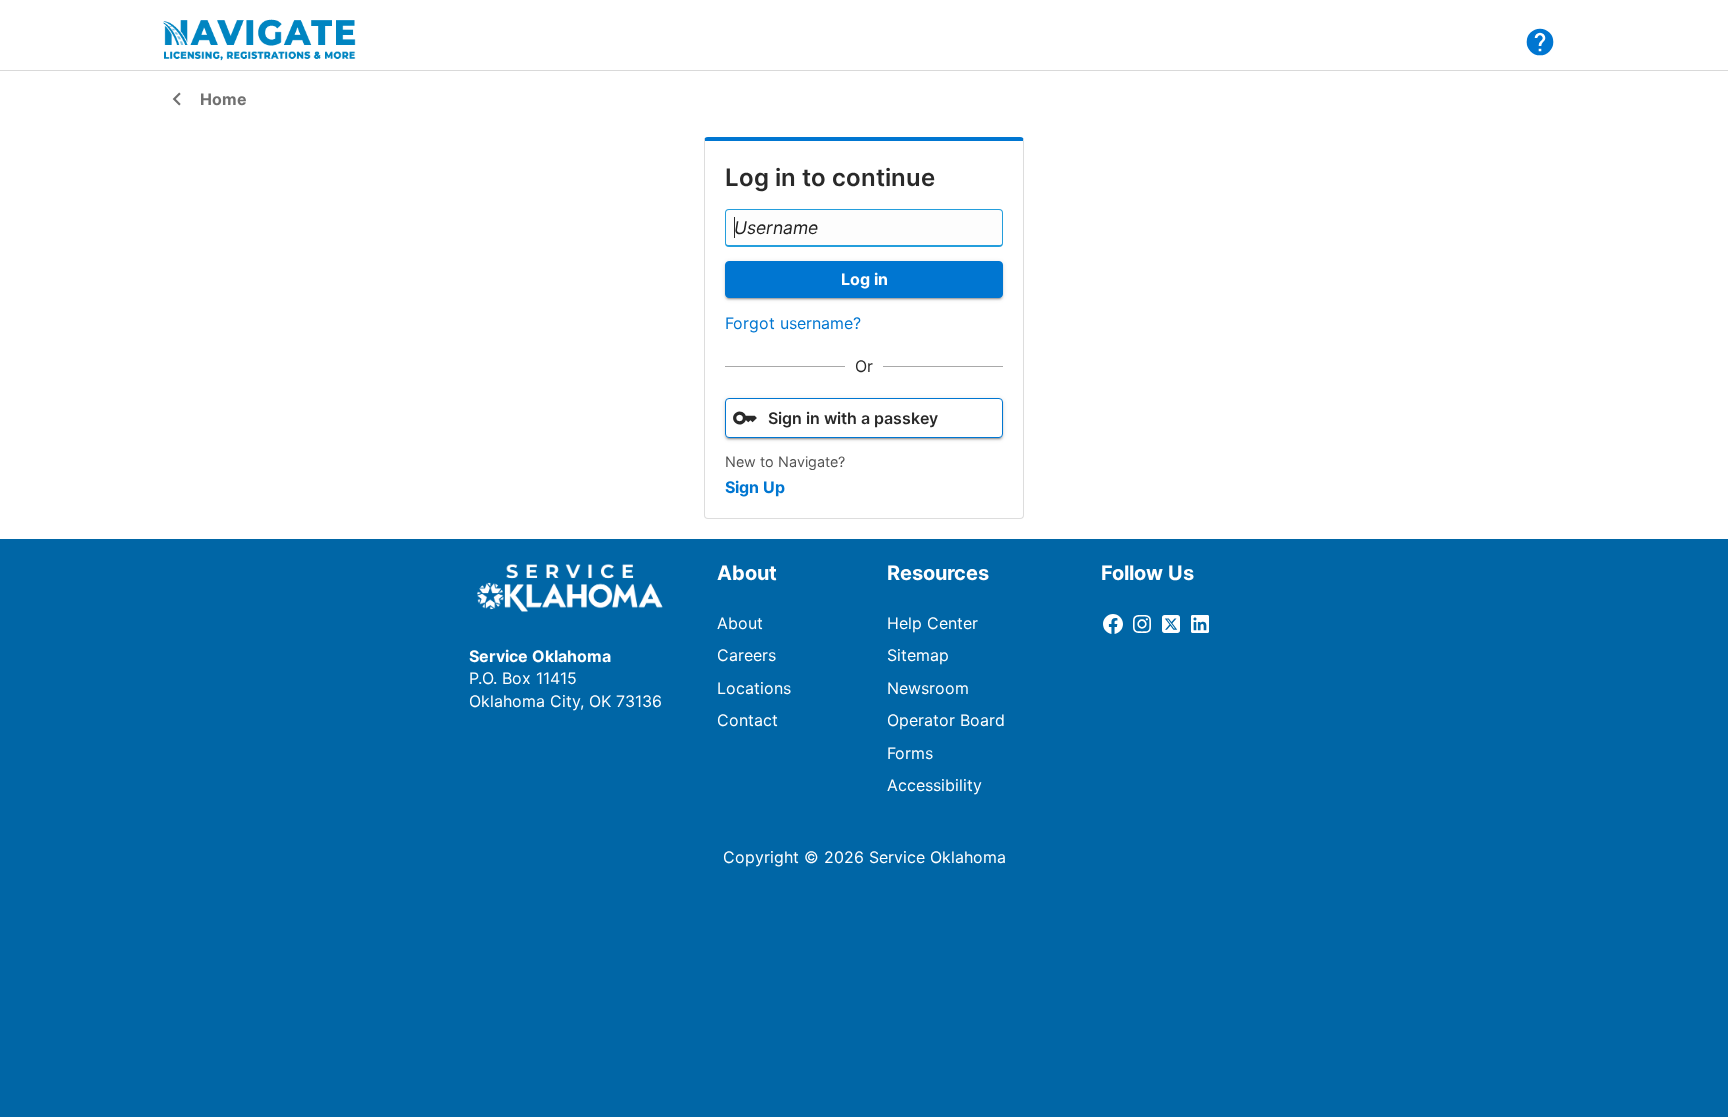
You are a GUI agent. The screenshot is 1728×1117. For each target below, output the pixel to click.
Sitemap (918, 655)
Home (205, 100)
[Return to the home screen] (272, 40)
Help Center (932, 623)
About (740, 623)
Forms (910, 753)
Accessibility (934, 785)
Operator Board (946, 720)
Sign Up (755, 487)
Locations (754, 688)
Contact (747, 720)
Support (1540, 42)
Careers (746, 655)
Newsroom (928, 688)
